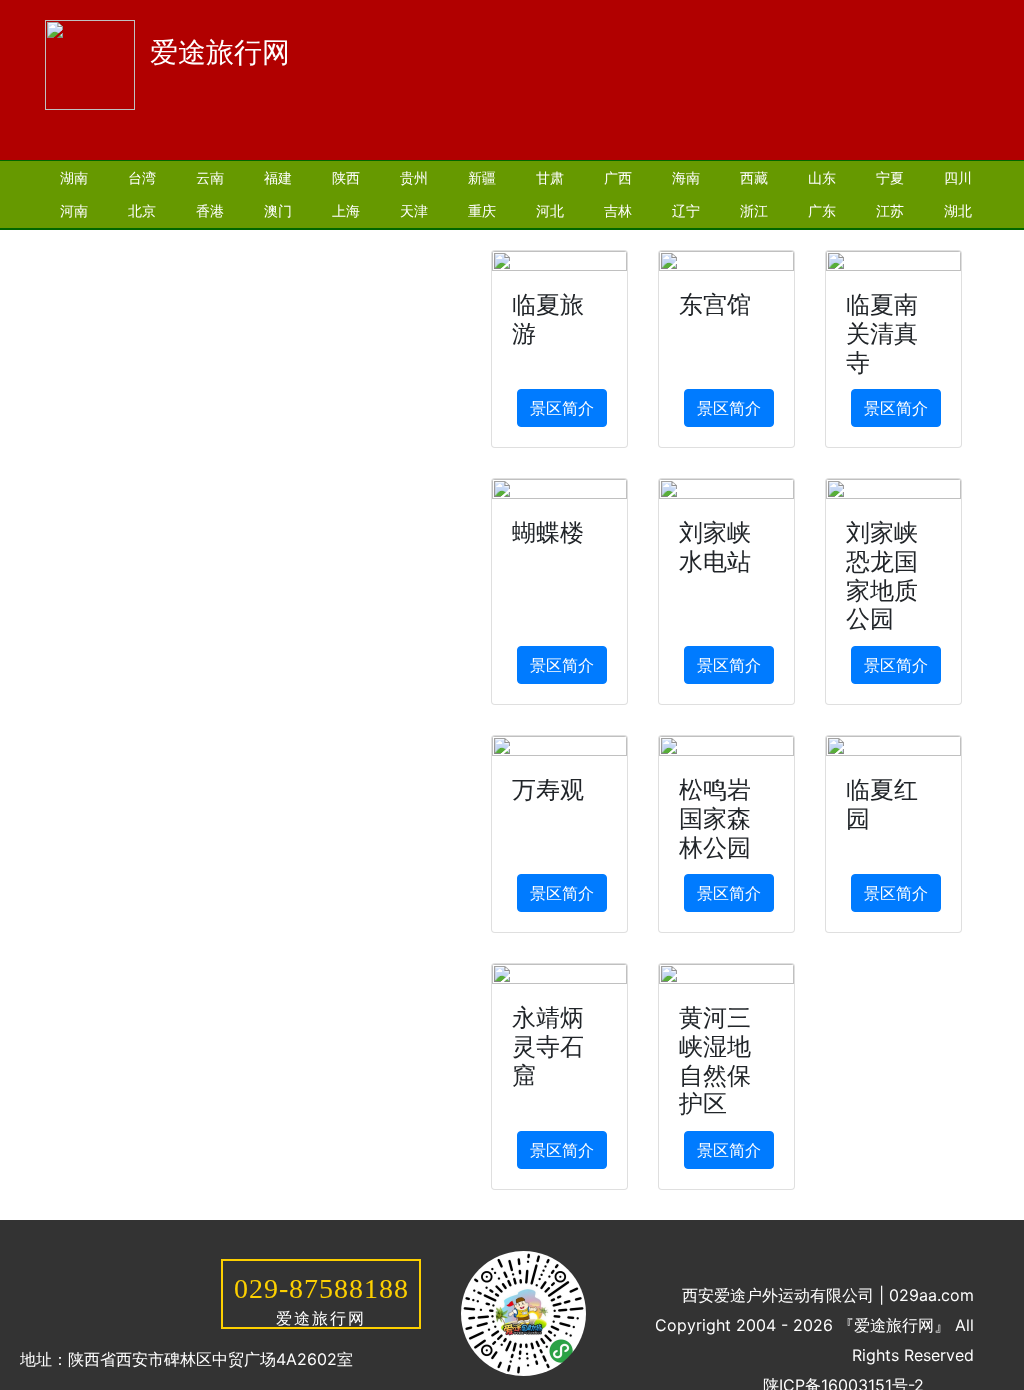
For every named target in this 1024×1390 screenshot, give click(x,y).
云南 (210, 177)
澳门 (278, 210)
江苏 (890, 210)
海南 (686, 177)
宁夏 (890, 177)
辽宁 (686, 210)
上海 (346, 210)
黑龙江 (353, 243)
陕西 (346, 177)
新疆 (482, 177)
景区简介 (562, 408)
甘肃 (550, 177)
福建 (278, 177)
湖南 (74, 177)
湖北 (958, 210)
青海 (278, 243)
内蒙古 (435, 243)
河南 (74, 210)
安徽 (142, 243)
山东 (822, 177)
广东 (822, 210)
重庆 (482, 210)
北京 (142, 210)
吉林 (618, 210)
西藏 (754, 177)
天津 (414, 210)
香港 (210, 210)
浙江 (754, 210)
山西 (74, 243)
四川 (958, 177)
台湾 (142, 177)
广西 (618, 177)
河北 (550, 210)
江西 (210, 243)
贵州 (414, 177)
